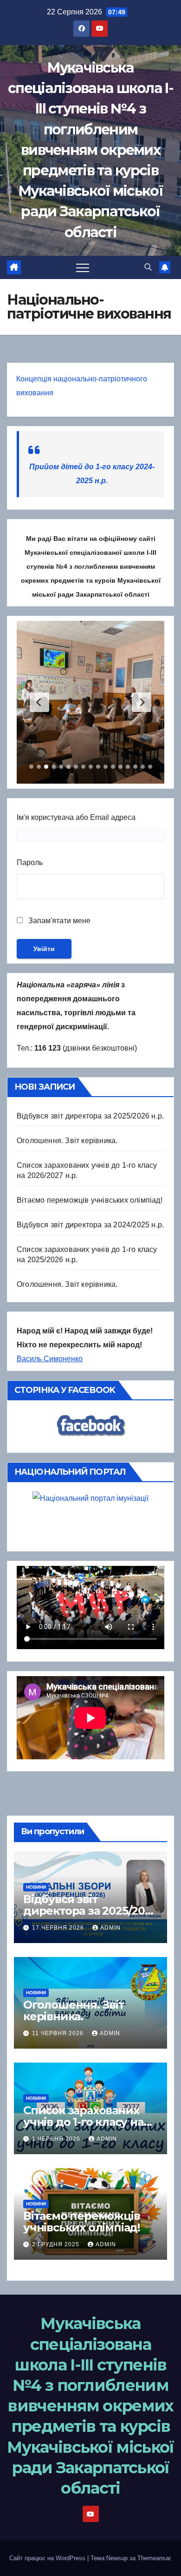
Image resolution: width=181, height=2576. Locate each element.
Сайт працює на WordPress (48, 2558)
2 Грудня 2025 (57, 2244)
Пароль (30, 862)
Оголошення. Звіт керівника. (67, 1141)
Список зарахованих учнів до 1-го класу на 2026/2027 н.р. (83, 2122)
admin (110, 1928)
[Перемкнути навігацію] (83, 267)
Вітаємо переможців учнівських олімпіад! (90, 1200)
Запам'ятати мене (58, 921)
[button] (148, 267)
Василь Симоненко (50, 1359)
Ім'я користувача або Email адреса (76, 817)
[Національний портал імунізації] (90, 1519)
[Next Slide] (142, 702)
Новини (36, 1887)
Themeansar (154, 2558)
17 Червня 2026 (59, 1928)
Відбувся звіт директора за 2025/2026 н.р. (90, 1116)
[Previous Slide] (39, 702)
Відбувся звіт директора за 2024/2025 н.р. (90, 1225)
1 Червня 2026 (57, 2139)
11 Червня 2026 (59, 2033)
